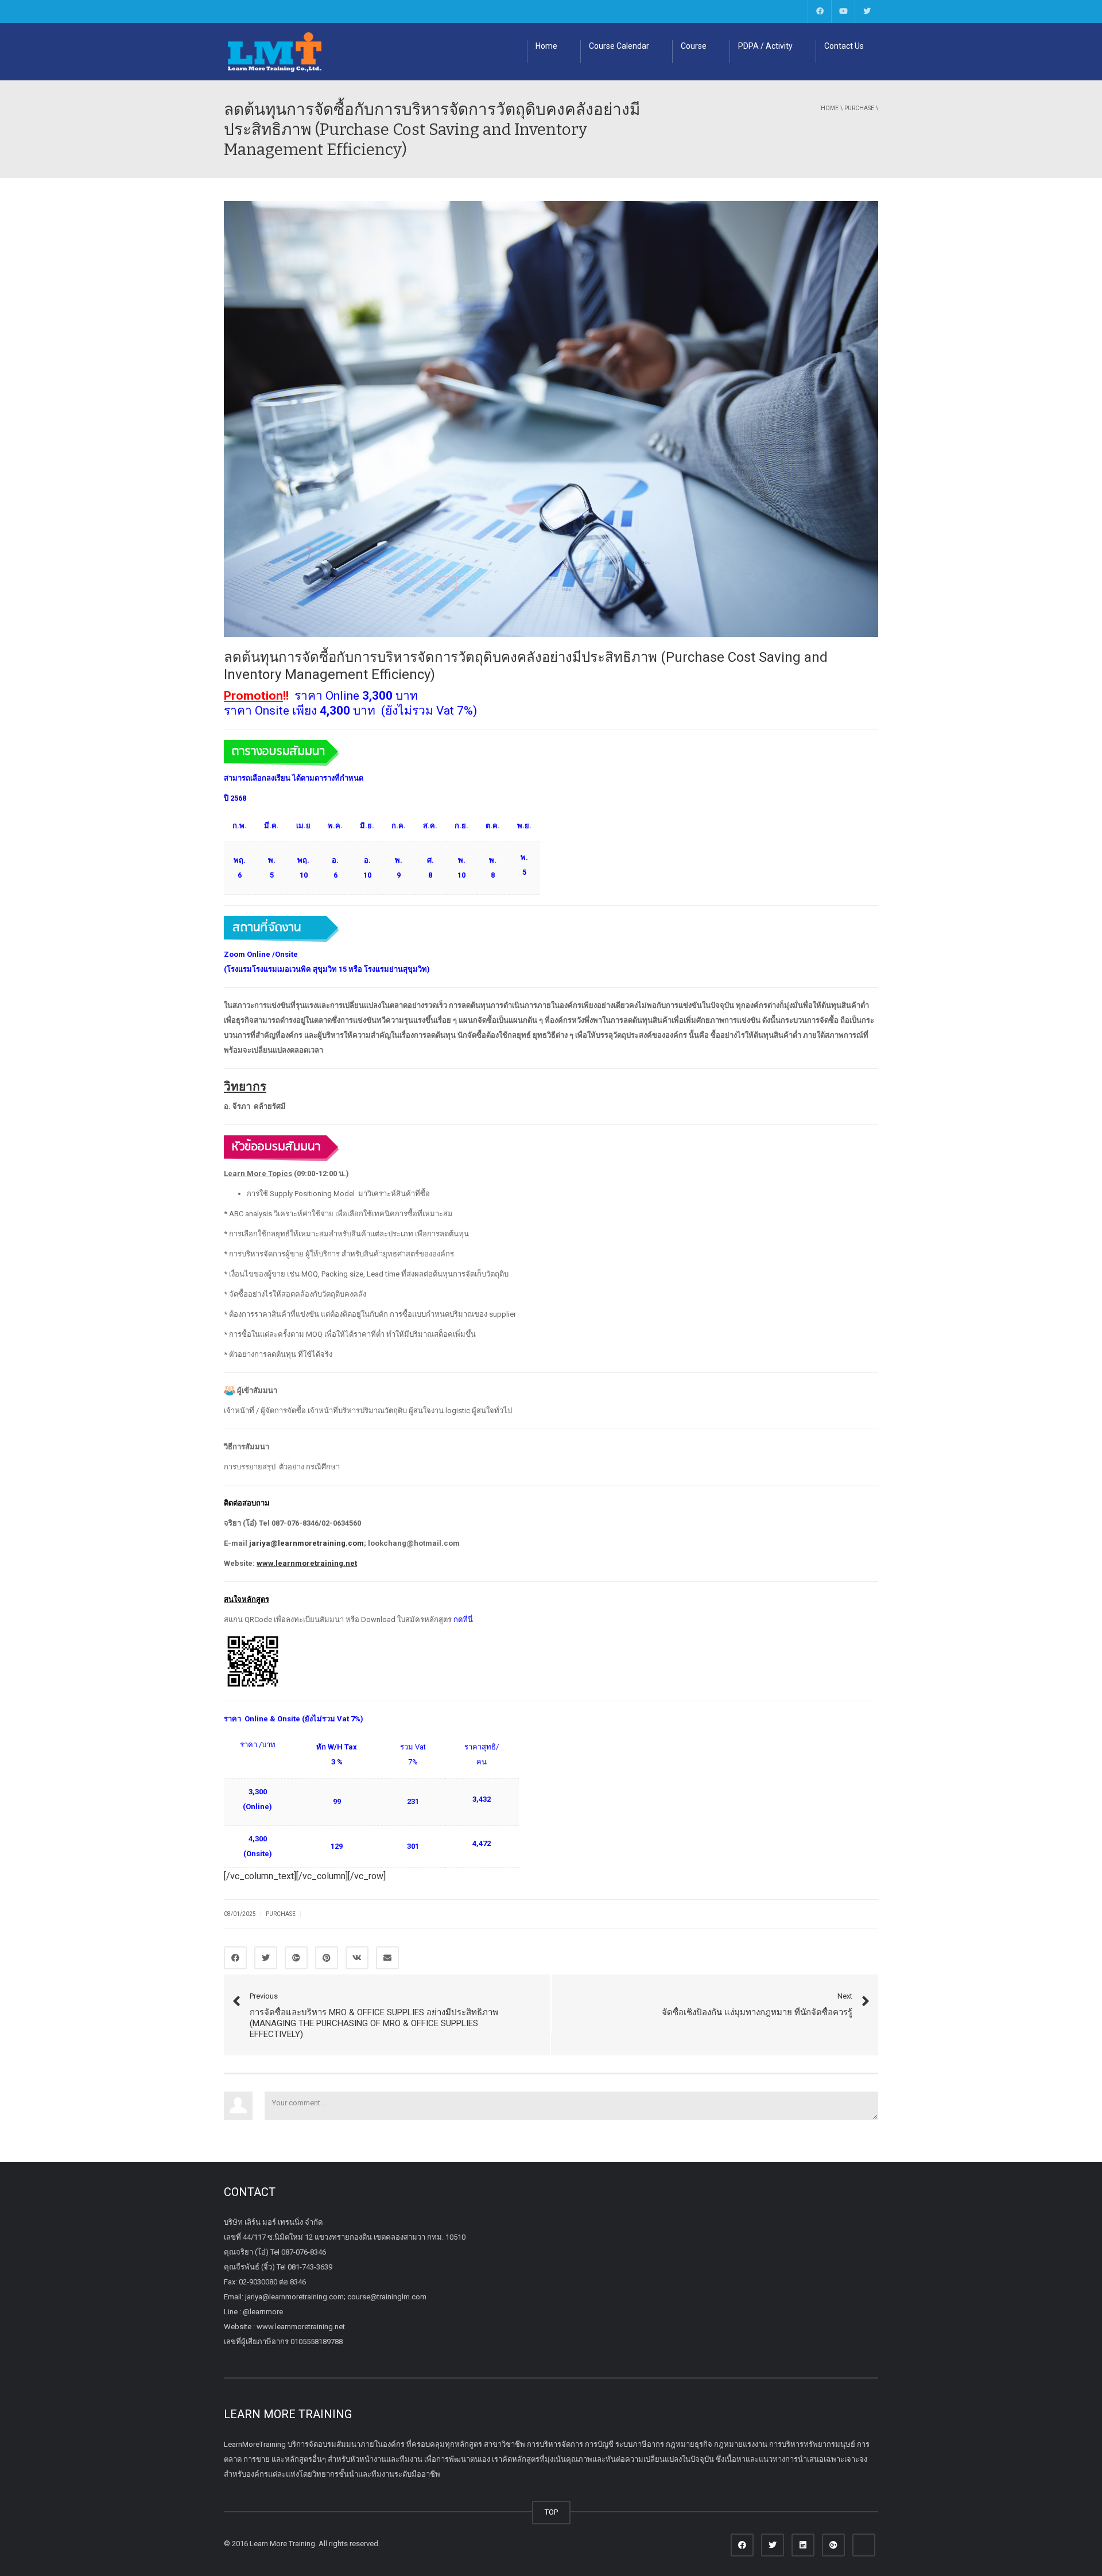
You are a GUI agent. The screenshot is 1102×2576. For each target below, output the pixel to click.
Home (546, 46)
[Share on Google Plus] (296, 1958)
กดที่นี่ (463, 1619)
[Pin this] (327, 1958)
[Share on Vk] (357, 1958)
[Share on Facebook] (235, 1958)
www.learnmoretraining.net (307, 1563)
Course (694, 46)
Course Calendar (619, 46)
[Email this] (387, 1958)
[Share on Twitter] (266, 1958)
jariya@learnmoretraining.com (306, 1543)
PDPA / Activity (765, 46)
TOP (551, 2512)
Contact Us (844, 46)
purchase (859, 108)
